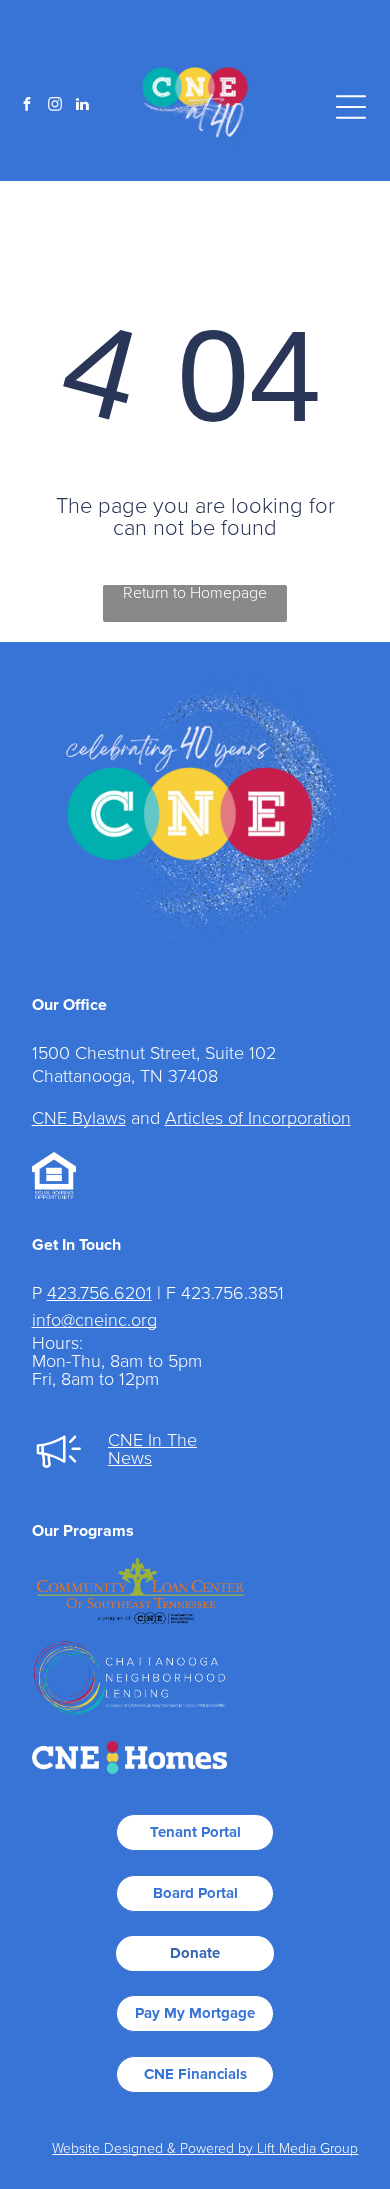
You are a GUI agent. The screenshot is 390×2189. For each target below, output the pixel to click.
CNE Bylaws (79, 1119)
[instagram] (55, 106)
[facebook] (27, 106)
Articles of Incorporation (258, 1119)
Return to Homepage (195, 593)
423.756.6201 (99, 1294)
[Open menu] (351, 107)
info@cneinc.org (94, 1321)
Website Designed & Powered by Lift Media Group (205, 2149)
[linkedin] (83, 106)
